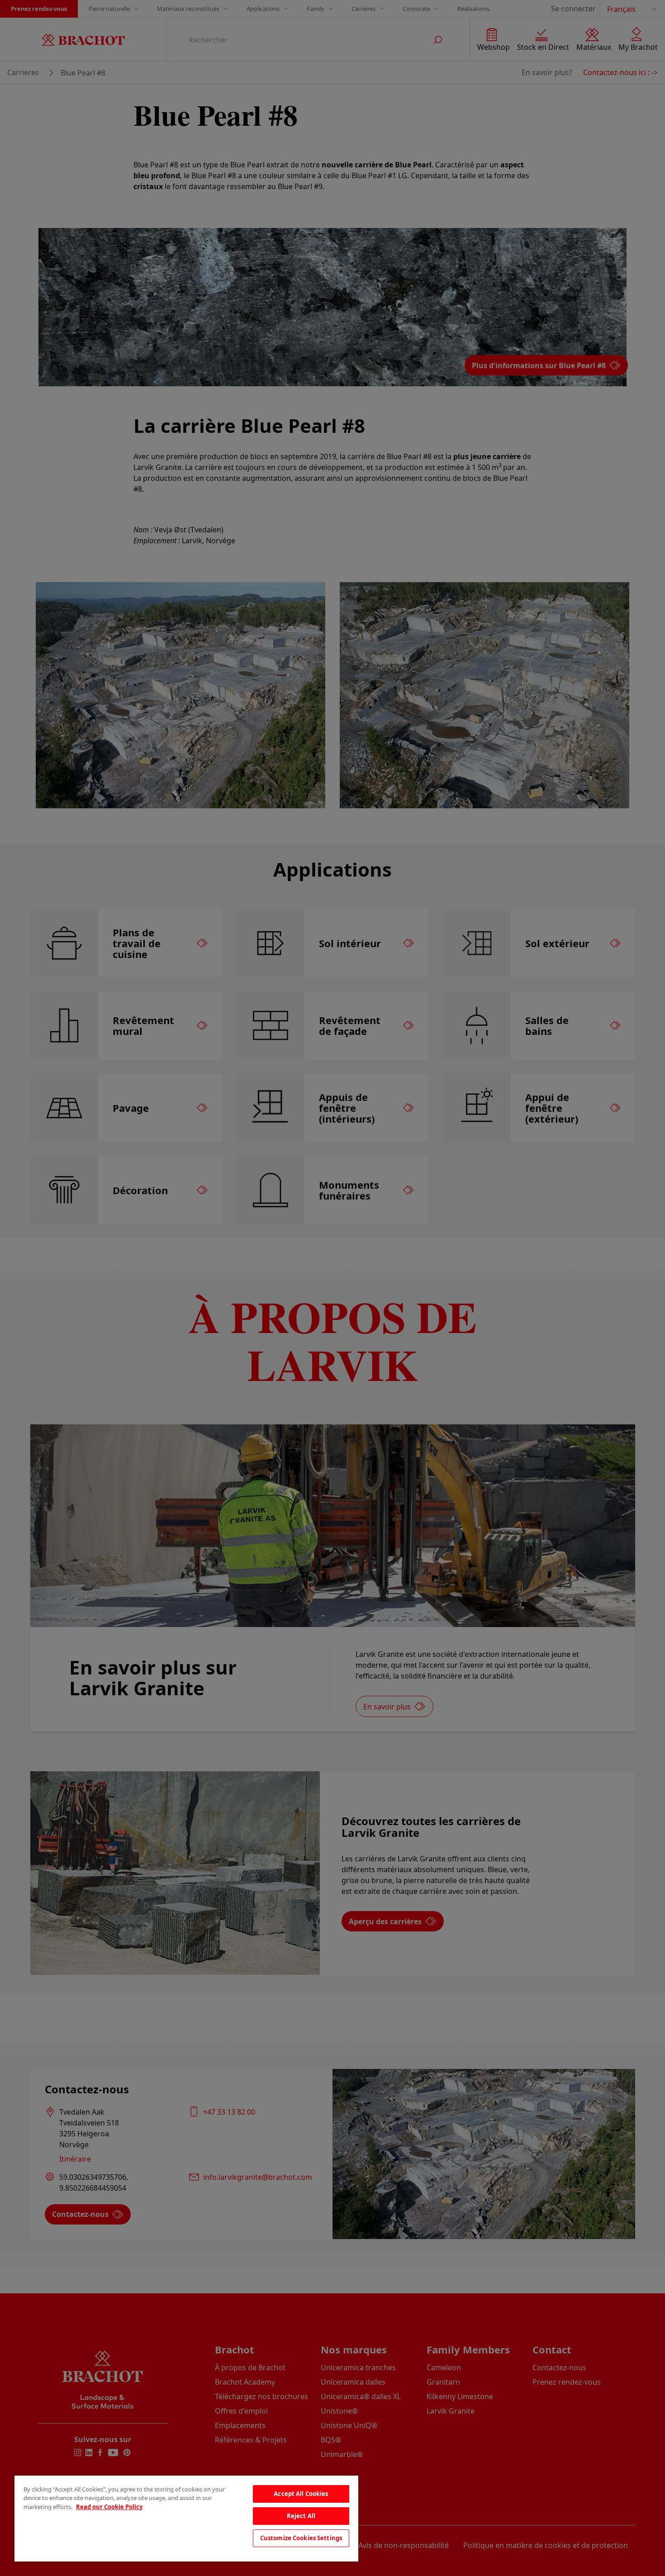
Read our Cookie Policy (109, 2507)
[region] (186, 2519)
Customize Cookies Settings (301, 2538)
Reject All (301, 2516)
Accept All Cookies (301, 2494)
